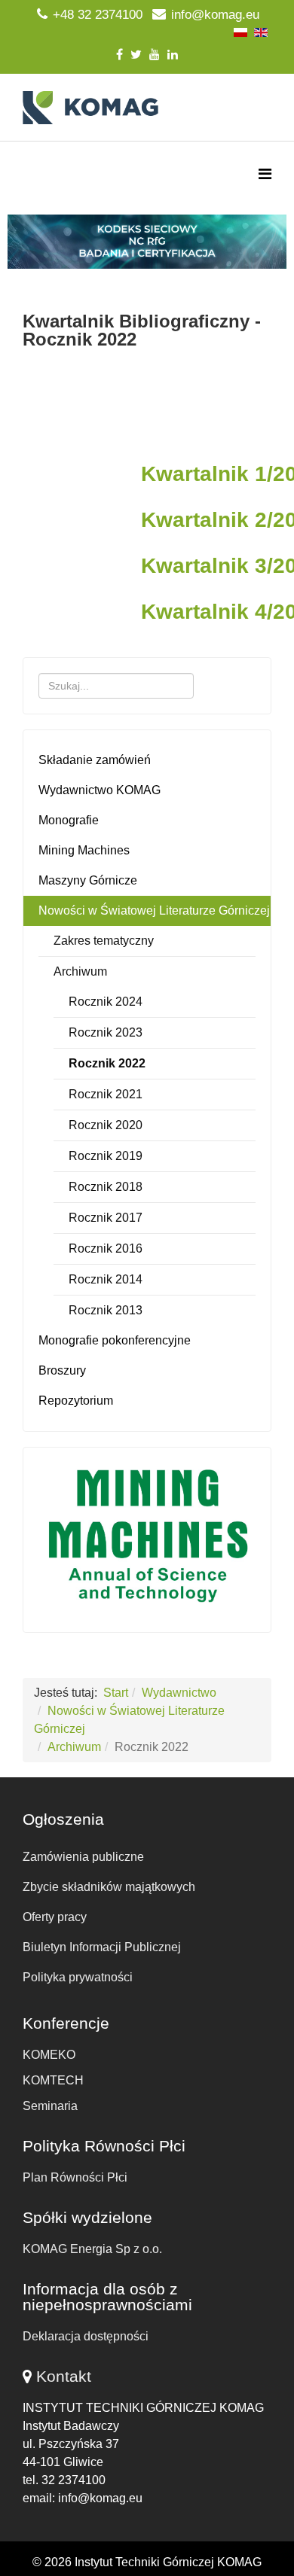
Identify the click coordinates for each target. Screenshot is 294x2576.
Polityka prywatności (78, 1977)
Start (116, 1693)
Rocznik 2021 (106, 1094)
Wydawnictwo (179, 1693)
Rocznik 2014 (106, 1279)
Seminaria (50, 2106)
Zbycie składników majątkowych (109, 1887)
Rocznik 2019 (106, 1156)
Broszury (62, 1370)
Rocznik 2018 (106, 1187)
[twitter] (136, 55)
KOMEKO (49, 2055)
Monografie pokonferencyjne (115, 1340)
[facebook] (119, 55)
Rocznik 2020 (106, 1125)
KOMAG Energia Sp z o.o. (92, 2249)
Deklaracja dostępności (86, 2336)
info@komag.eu (215, 15)
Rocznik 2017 (106, 1218)
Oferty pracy (55, 1917)
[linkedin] (173, 55)
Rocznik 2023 (106, 1032)
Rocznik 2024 (106, 1002)
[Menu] (265, 174)
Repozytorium (76, 1401)
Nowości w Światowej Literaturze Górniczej (154, 910)
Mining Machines (84, 850)
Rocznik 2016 (106, 1248)
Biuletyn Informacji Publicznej (102, 1947)
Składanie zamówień (95, 760)
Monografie (69, 820)
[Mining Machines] (147, 1536)
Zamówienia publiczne (83, 1857)
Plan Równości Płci (75, 2177)
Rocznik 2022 (107, 1063)
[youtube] (155, 55)
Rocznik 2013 (106, 1310)
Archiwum (80, 971)
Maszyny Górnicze (88, 880)
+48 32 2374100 (98, 15)
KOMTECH (53, 2080)
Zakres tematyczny (104, 941)
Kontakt (64, 2376)
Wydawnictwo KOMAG (100, 790)
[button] (147, 242)
